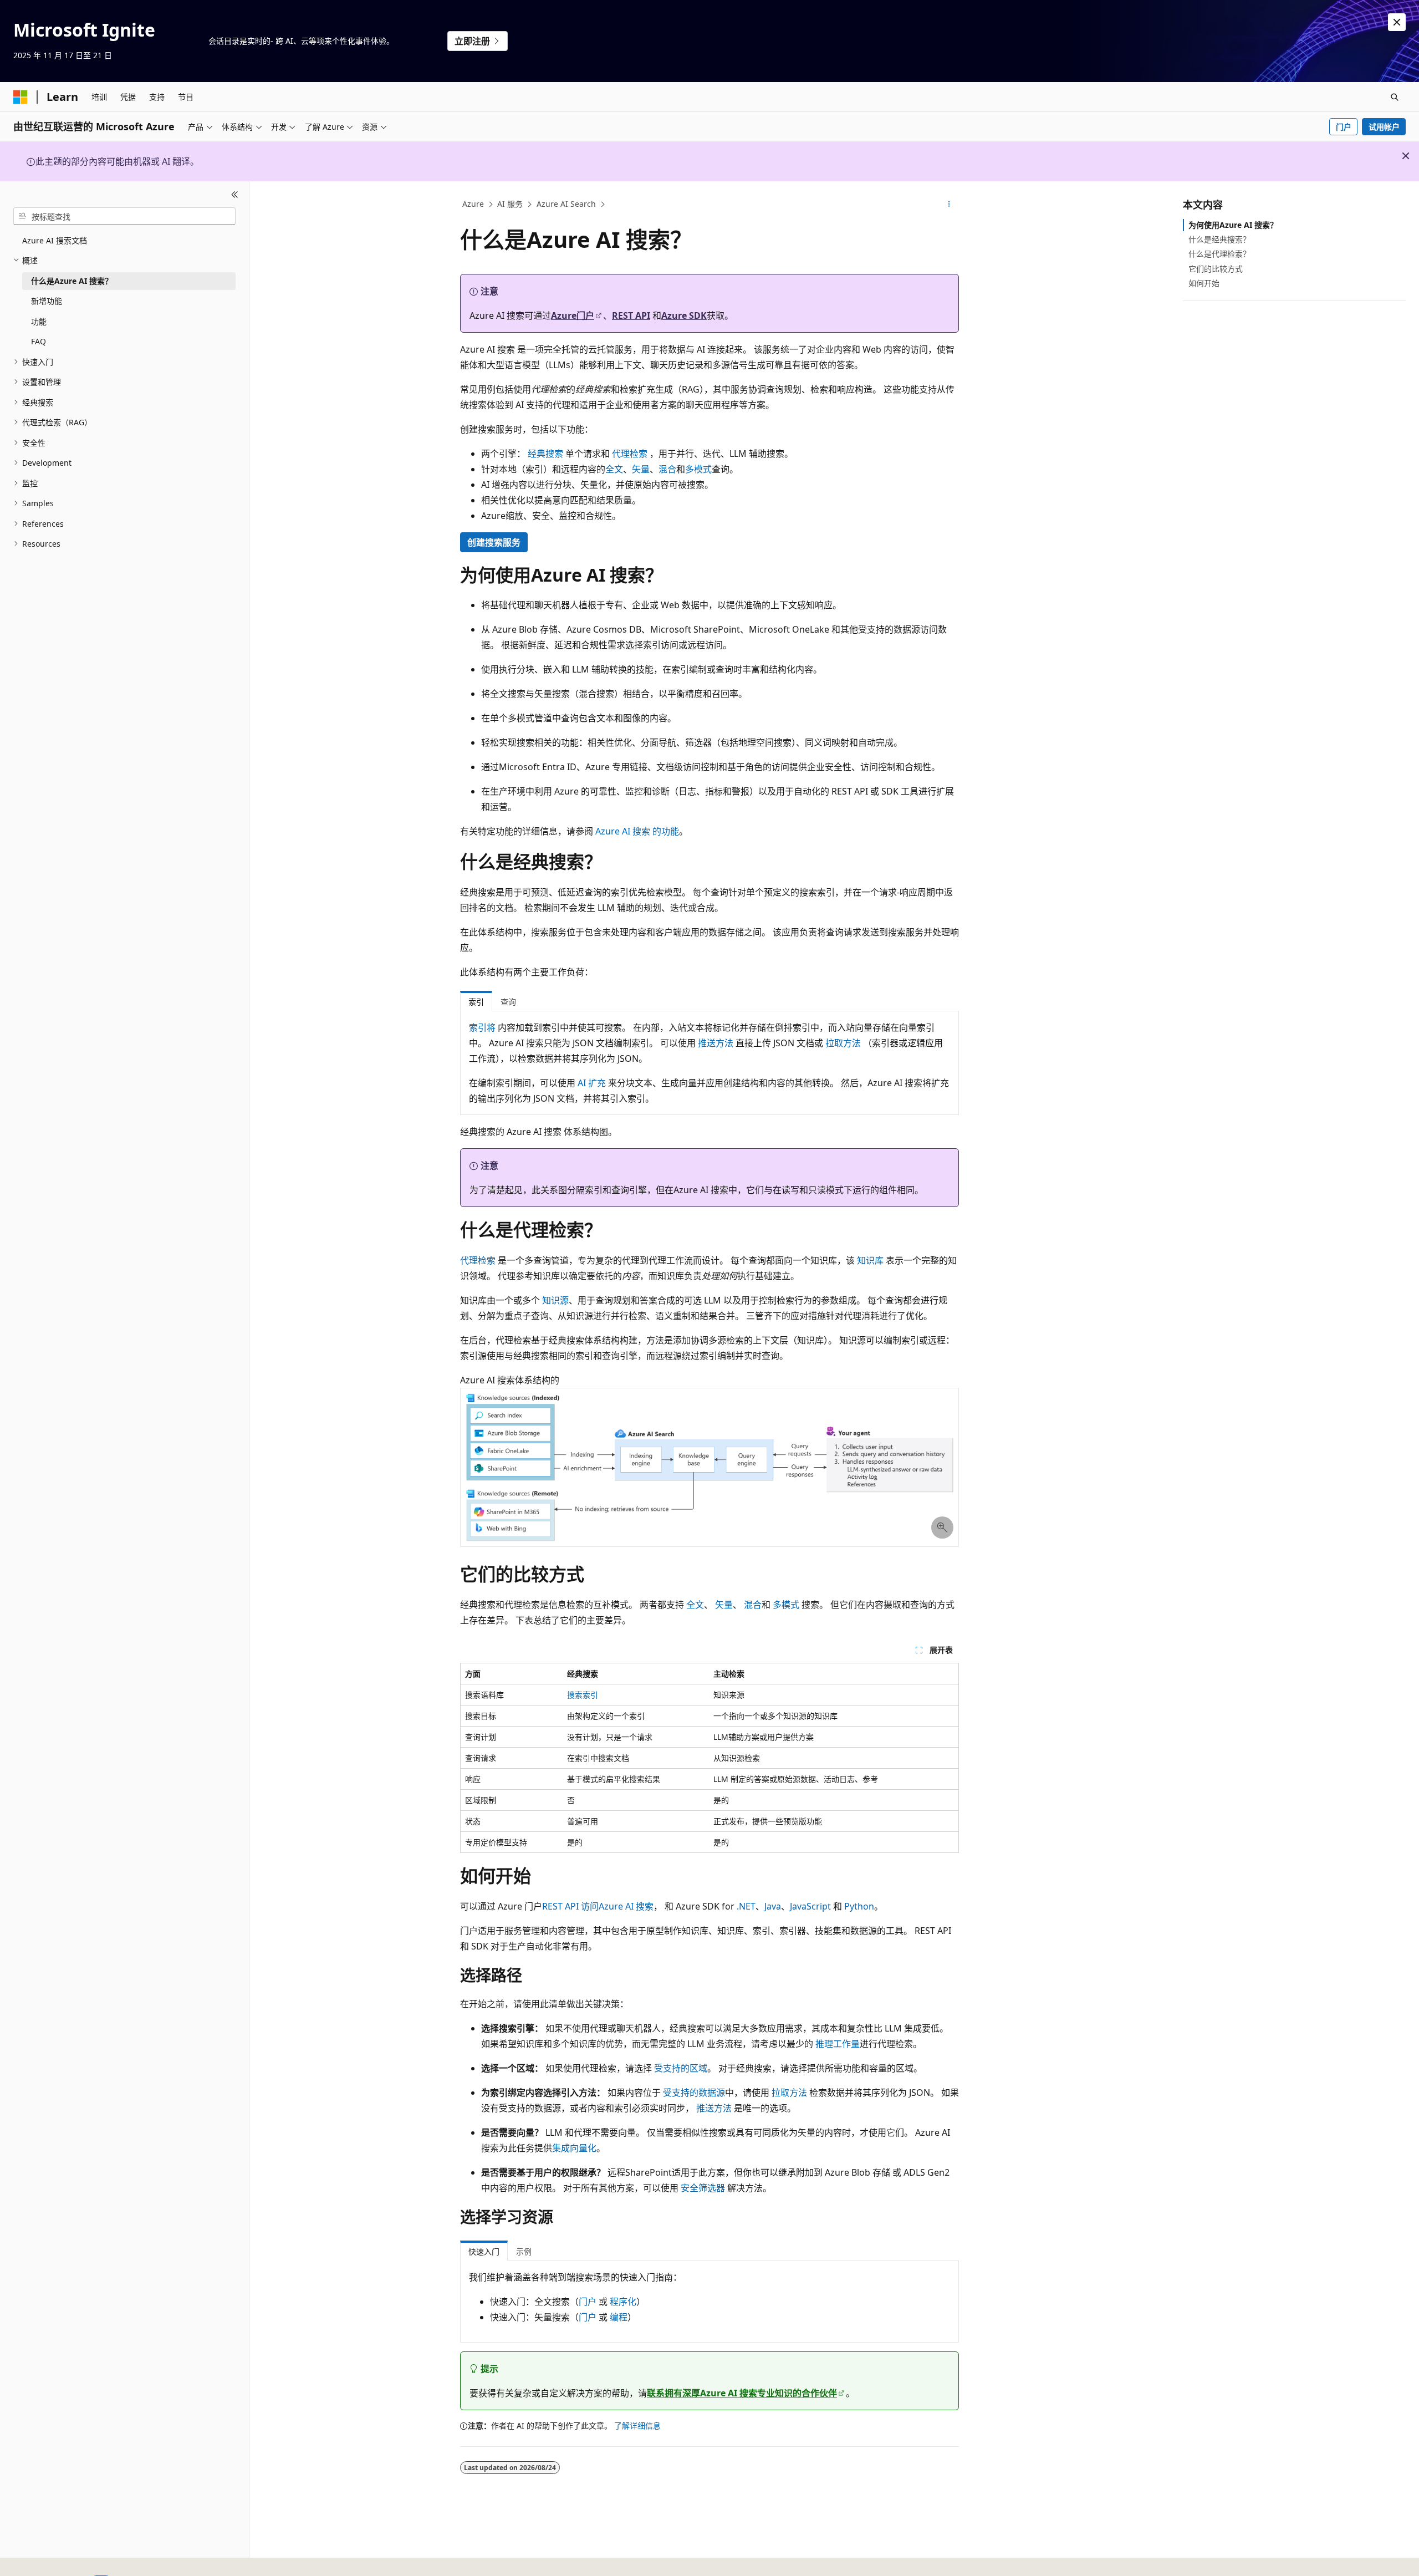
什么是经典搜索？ (1219, 239)
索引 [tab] (476, 1002)
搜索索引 (583, 1695)
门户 (1344, 127)
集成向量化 (574, 2148)
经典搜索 (545, 454)
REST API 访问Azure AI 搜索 (598, 1906)
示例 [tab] (524, 2251)
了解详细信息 (637, 2425)
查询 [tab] (508, 1002)
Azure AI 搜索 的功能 (637, 831)
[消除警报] (1397, 22)
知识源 (555, 1300)
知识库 (870, 1260)
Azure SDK (684, 315)
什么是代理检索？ (1219, 254)
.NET (746, 1906)
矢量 (641, 469)
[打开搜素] (1395, 97)
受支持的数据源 (694, 2093)
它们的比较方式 (1216, 269)
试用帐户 (1384, 127)
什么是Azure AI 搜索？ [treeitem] (72, 281)
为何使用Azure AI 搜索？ (1233, 225)
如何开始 (1204, 283)
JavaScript (810, 1906)
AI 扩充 (592, 1083)
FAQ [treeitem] (39, 341)
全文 (614, 469)
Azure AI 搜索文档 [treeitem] (55, 240)
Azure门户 (573, 315)
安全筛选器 (703, 2188)
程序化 (623, 2302)
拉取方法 (843, 1043)
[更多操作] (949, 205)
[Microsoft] (21, 97)
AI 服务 (510, 204)
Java (773, 1906)
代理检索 (630, 454)
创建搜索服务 (494, 542)
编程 (619, 2317)
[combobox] (124, 216)
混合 (667, 469)
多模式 (698, 469)
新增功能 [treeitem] (47, 301)
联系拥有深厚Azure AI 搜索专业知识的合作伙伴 (742, 2393)
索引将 (482, 1027)
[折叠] (235, 195)
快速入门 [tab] (484, 2251)
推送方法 (716, 1043)
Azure (473, 204)
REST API (631, 315)
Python (859, 1906)
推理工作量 (838, 2044)
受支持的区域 (681, 2068)
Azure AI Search (566, 204)
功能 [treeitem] (39, 321)
